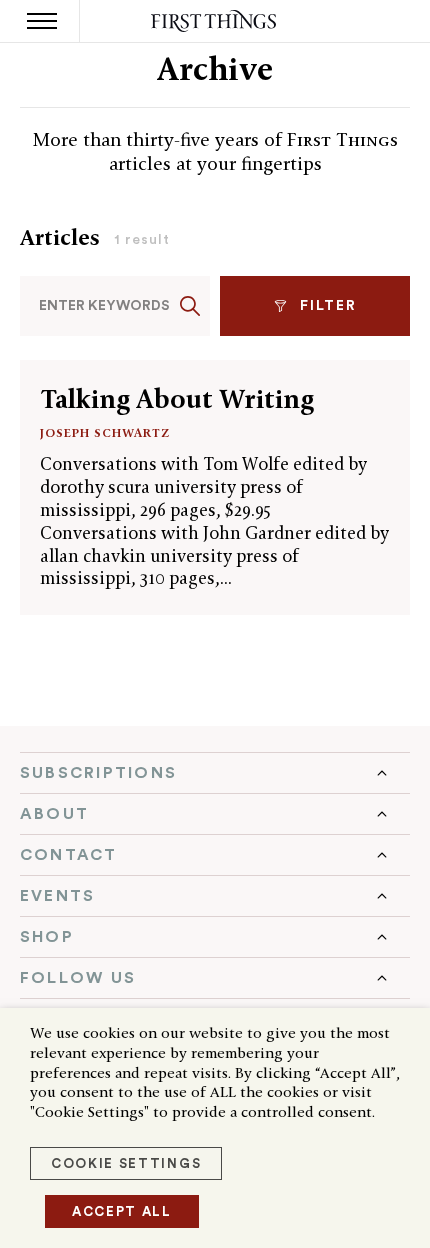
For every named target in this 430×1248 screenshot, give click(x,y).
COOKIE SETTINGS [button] (126, 1163)
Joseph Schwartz (105, 432)
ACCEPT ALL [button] (122, 1211)
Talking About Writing (177, 399)
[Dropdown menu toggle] (215, 773)
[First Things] (215, 21)
